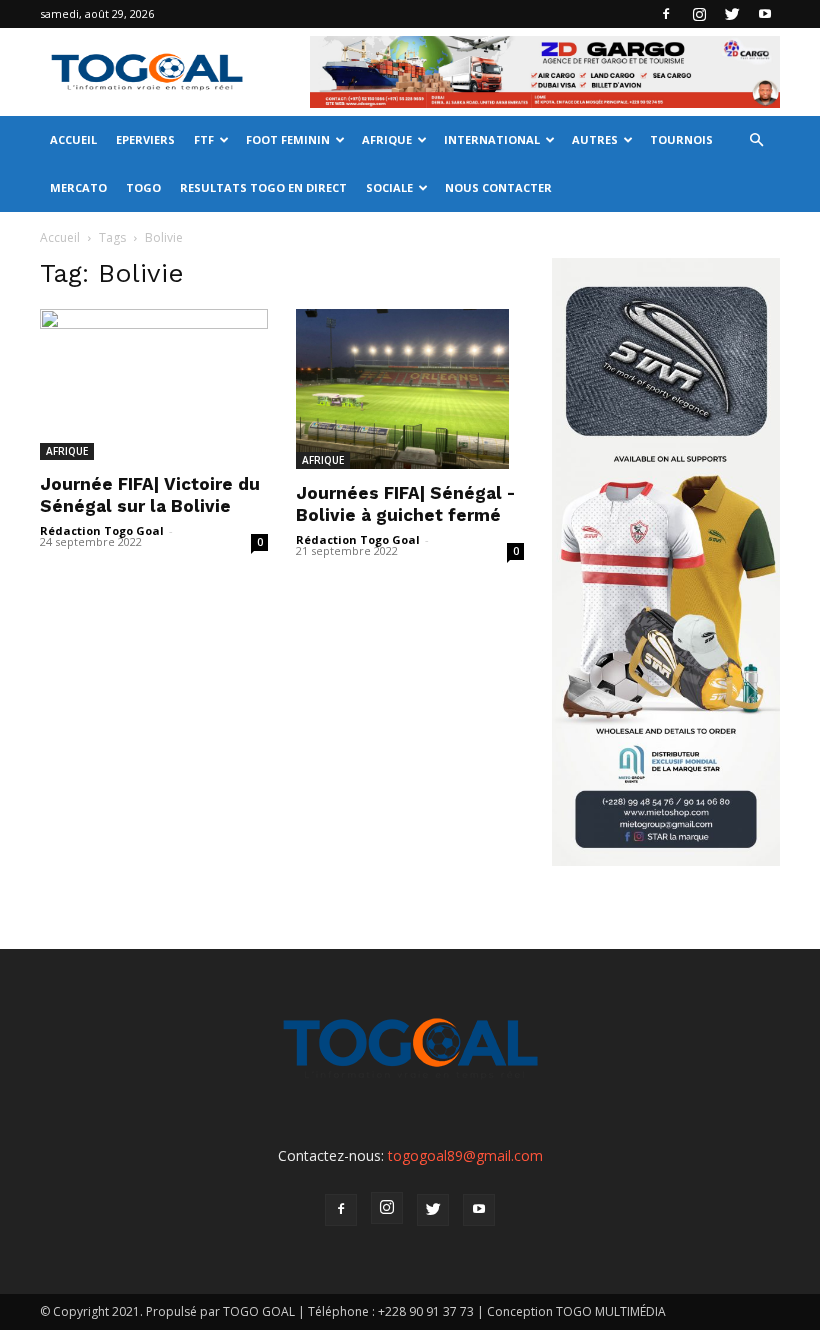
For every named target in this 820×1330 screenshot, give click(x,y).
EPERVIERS (145, 139)
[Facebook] (666, 14)
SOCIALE (389, 187)
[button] (756, 140)
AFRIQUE (387, 139)
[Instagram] (699, 14)
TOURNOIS (681, 139)
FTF (204, 139)
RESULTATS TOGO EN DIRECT (263, 187)
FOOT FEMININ (288, 139)
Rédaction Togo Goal (102, 530)
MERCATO (78, 187)
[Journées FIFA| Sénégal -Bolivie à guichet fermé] (410, 389)
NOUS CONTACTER (498, 187)
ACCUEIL (73, 139)
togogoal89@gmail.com (465, 1155)
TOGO (143, 187)
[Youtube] (765, 14)
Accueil (60, 237)
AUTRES (595, 139)
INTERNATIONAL (492, 139)
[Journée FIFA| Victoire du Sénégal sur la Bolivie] (154, 384)
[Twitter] (732, 14)
